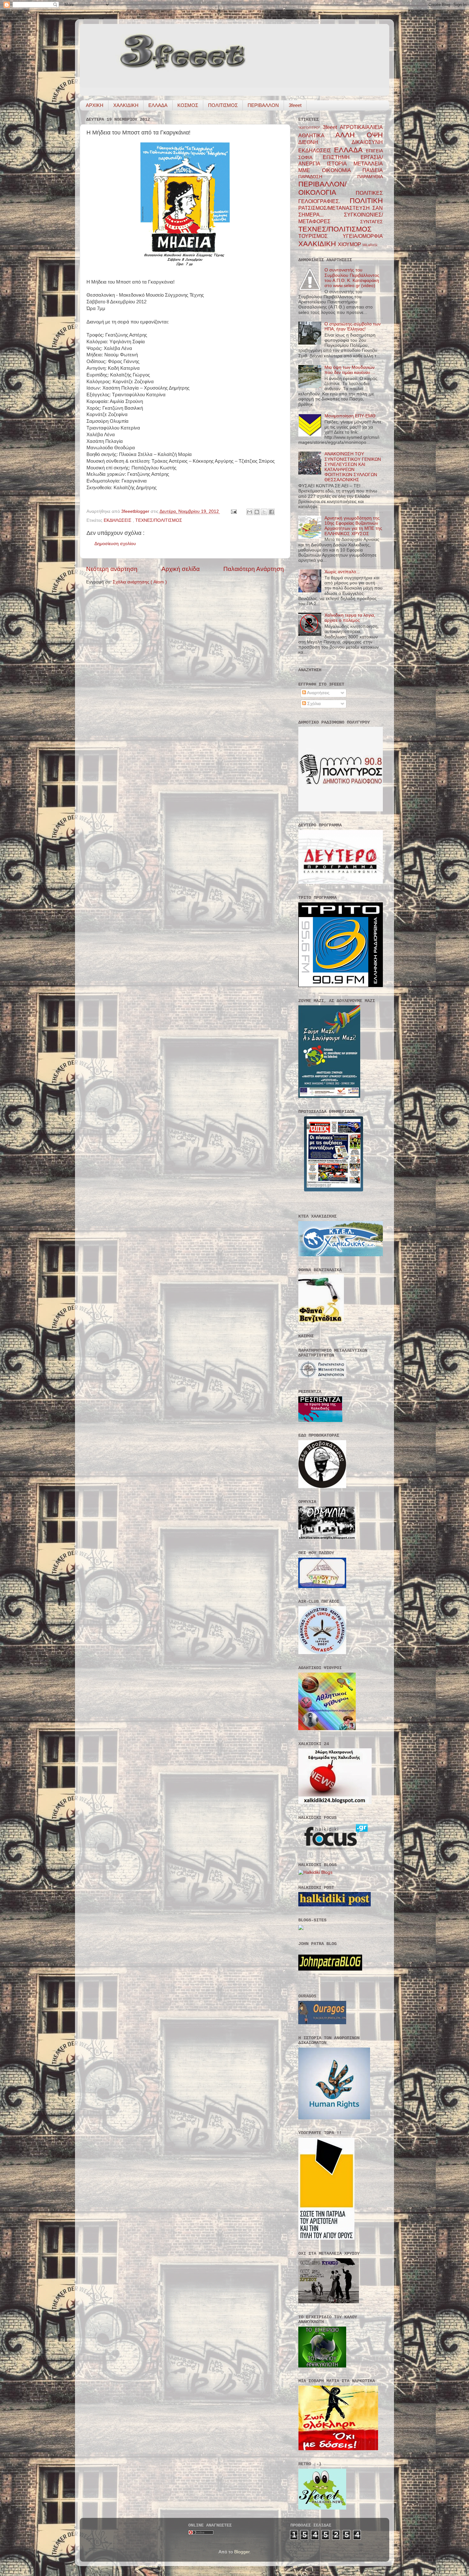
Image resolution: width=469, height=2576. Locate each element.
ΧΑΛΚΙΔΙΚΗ (126, 105)
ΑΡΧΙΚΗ (95, 105)
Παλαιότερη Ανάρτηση (254, 569)
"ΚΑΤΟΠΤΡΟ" (311, 128)
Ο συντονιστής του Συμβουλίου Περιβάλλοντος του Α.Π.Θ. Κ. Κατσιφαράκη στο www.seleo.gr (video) (352, 278)
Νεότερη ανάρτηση (112, 569)
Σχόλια (313, 704)
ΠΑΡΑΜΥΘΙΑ (370, 177)
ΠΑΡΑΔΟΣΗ (328, 177)
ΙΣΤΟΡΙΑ (340, 163)
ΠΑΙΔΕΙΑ (373, 170)
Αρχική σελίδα (181, 569)
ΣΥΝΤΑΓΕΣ (372, 222)
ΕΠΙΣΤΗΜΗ (342, 157)
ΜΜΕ (310, 170)
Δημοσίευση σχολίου (115, 544)
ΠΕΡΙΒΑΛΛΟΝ (263, 105)
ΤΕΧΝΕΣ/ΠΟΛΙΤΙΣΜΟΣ (159, 520)
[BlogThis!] (257, 512)
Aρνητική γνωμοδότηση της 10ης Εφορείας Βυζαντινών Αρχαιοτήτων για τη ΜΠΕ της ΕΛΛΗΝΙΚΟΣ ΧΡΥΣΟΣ (353, 526)
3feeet (295, 105)
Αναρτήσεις (318, 693)
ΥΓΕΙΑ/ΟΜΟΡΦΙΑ (363, 236)
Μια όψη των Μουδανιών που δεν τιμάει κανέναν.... (350, 370)
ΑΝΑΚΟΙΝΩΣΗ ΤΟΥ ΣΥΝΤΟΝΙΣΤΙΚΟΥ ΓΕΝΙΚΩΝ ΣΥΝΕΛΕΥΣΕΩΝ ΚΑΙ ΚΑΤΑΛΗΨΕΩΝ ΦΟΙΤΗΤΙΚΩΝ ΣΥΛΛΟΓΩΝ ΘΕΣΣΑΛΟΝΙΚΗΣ (353, 467)
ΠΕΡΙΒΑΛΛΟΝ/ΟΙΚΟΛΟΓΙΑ (327, 188)
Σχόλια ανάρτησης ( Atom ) (140, 582)
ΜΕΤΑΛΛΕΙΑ (368, 163)
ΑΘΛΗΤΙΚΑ (317, 135)
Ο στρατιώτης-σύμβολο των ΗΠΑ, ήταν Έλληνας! (353, 327)
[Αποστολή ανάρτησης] (233, 511)
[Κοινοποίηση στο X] (264, 512)
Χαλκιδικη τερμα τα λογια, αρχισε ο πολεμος (350, 618)
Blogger (242, 2552)
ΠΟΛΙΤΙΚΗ (366, 201)
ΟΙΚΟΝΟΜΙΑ (342, 170)
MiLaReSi (370, 245)
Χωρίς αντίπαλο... (342, 572)
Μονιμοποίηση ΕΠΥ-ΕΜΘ (350, 416)
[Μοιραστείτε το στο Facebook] (272, 512)
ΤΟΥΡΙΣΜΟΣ (320, 236)
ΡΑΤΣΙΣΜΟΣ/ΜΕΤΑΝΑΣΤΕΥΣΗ (335, 208)
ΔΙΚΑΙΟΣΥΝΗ (367, 142)
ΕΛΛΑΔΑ (158, 105)
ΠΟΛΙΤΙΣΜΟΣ (223, 105)
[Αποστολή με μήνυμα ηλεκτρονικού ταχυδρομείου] (249, 512)
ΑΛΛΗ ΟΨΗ (359, 135)
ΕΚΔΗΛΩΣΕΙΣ (118, 520)
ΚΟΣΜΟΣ (188, 105)
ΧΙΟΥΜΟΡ (350, 244)
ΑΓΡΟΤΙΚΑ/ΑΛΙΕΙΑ (361, 127)
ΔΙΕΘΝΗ (325, 142)
